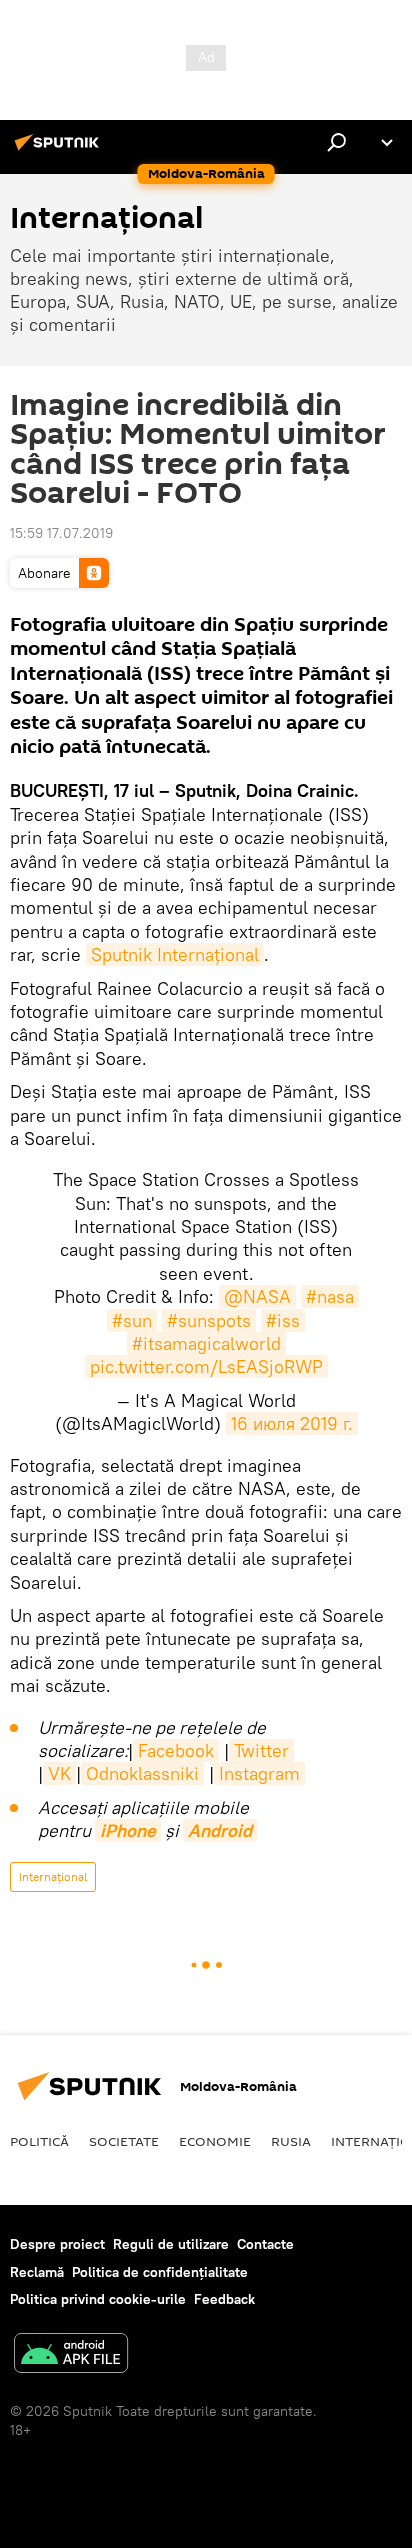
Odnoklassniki (142, 1773)
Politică (39, 2141)
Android (220, 1830)
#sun (132, 1320)
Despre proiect (57, 2244)
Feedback (224, 2299)
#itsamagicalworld (206, 1343)
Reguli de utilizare (171, 2244)
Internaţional (53, 1876)
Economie (215, 2141)
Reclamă (37, 2272)
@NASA (257, 1296)
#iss (283, 1320)
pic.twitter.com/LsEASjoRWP (206, 1366)
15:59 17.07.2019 (61, 533)
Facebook (176, 1750)
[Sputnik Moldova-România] (60, 150)
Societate (124, 2141)
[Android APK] (71, 2355)
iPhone (128, 1830)
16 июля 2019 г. (292, 1423)
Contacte (265, 2244)
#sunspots (209, 1320)
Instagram (259, 1773)
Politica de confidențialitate (160, 2272)
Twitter (261, 1750)
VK (59, 1773)
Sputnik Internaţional (175, 954)
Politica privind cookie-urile (98, 2299)
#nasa (330, 1296)
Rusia (291, 2141)
